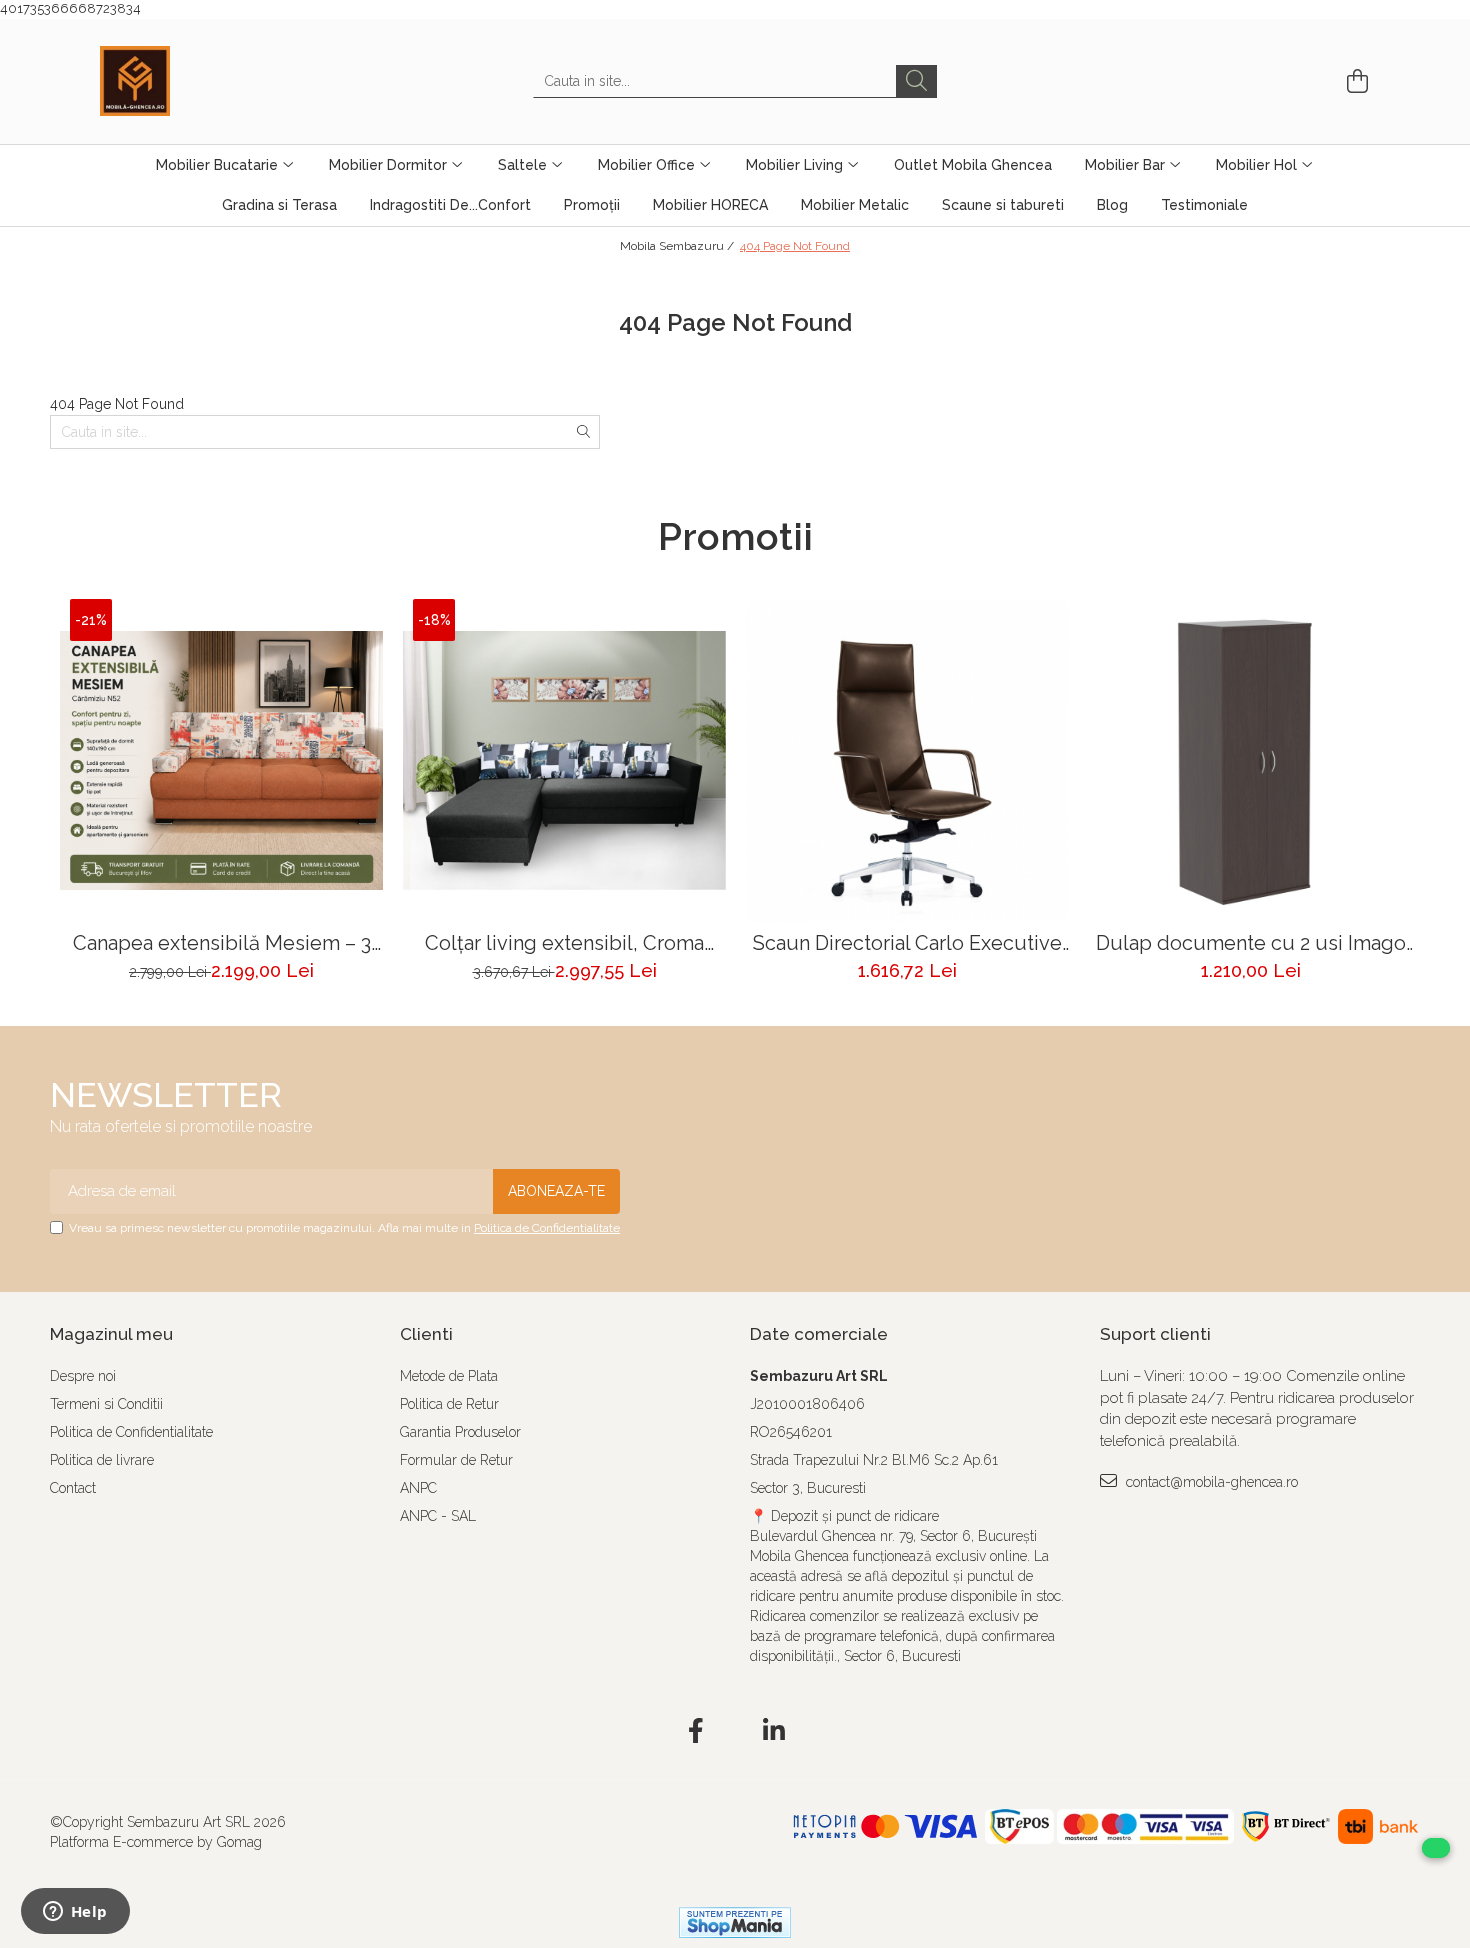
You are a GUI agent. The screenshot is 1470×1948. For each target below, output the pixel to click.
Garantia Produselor (460, 1432)
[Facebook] (696, 1732)
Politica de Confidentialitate (547, 1228)
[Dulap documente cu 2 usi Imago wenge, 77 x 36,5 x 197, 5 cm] (1250, 760)
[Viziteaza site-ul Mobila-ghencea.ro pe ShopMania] (735, 1922)
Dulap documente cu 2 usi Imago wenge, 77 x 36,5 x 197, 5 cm (1251, 943)
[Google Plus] (735, 1732)
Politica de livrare (102, 1460)
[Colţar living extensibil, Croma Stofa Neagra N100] (564, 760)
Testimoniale (1204, 205)
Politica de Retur (449, 1404)
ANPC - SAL (438, 1516)
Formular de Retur (456, 1460)
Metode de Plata (449, 1376)
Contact (73, 1488)
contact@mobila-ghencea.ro (1210, 1482)
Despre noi (83, 1376)
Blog (1112, 205)
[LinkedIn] (774, 1732)
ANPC (418, 1488)
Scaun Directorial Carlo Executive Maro (907, 943)
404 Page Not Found (795, 246)
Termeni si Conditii (106, 1404)
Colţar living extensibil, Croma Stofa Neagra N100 (564, 943)
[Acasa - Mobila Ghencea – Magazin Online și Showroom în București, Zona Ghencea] (200, 81)
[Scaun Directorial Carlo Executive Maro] (907, 760)
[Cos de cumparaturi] (1354, 81)
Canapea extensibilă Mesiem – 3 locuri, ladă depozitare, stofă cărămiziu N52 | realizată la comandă (222, 943)
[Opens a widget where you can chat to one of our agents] (75, 1913)
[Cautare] (916, 81)
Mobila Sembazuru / (678, 246)
